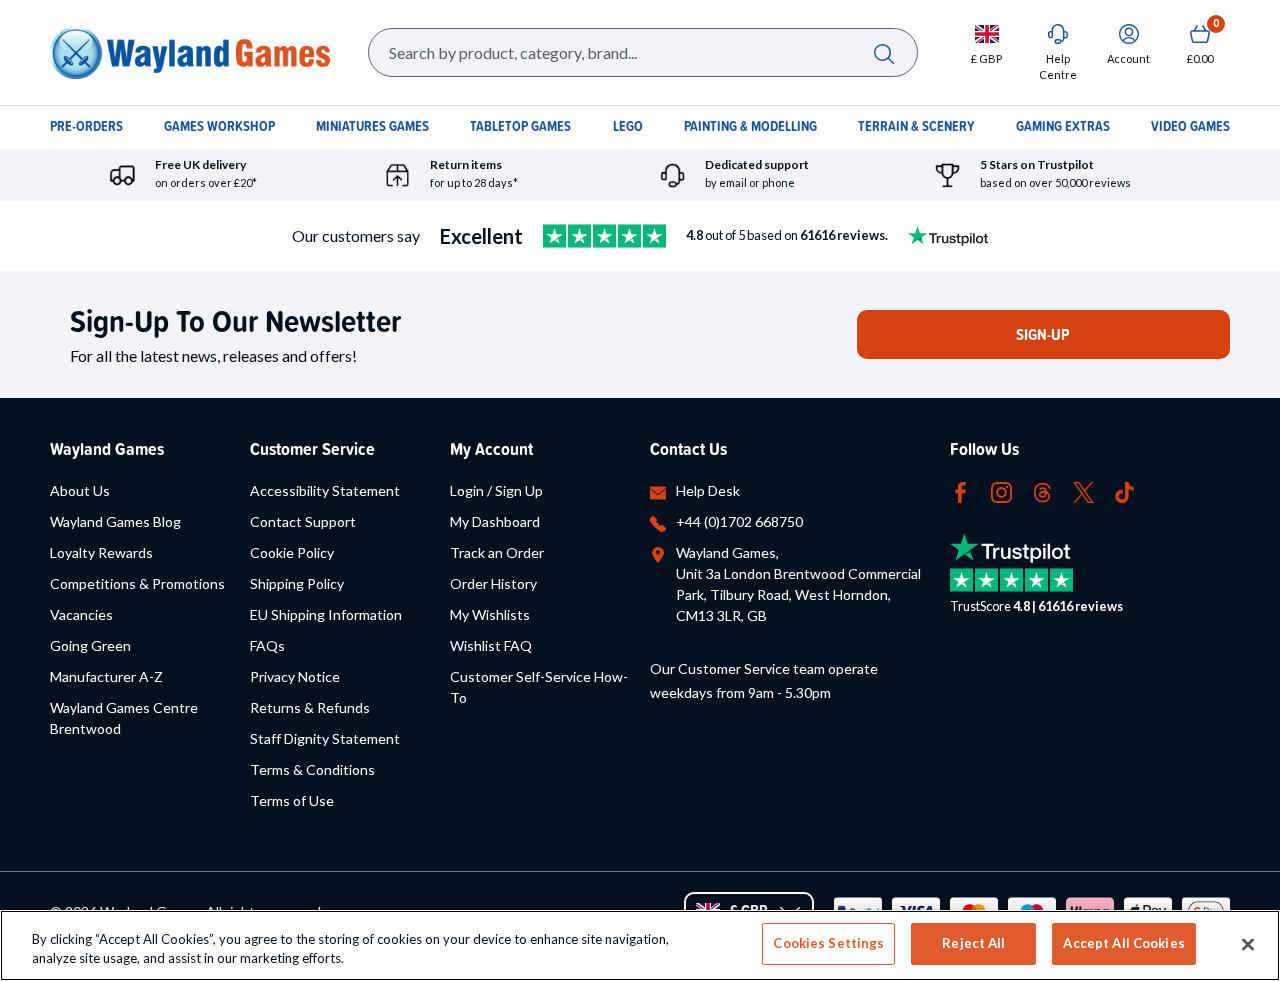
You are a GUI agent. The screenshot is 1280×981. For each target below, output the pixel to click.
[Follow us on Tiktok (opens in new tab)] (1124, 490)
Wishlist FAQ (491, 645)
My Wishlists (490, 614)
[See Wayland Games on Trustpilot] (604, 236)
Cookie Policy (292, 552)
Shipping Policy (297, 583)
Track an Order (497, 552)
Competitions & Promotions (137, 583)
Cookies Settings (828, 943)
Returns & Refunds (310, 707)
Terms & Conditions (312, 769)
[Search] (883, 52)
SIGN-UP (1043, 334)
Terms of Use (292, 800)
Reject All (973, 943)
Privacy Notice (295, 676)
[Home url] (190, 52)
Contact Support (303, 521)
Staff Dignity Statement (325, 738)
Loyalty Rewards (101, 552)
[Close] (1248, 944)
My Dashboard (495, 521)
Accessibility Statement (325, 490)
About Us (80, 490)
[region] (640, 945)
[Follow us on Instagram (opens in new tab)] (1001, 490)
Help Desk (708, 490)
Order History (493, 583)
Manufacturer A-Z (106, 676)
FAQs (267, 645)
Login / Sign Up (496, 490)
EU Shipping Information (326, 614)
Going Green (90, 645)
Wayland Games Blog (115, 521)
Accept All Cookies (1123, 943)
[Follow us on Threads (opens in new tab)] (1042, 490)
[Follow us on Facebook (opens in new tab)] (960, 490)
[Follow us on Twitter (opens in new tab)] (1083, 490)
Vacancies (81, 614)
